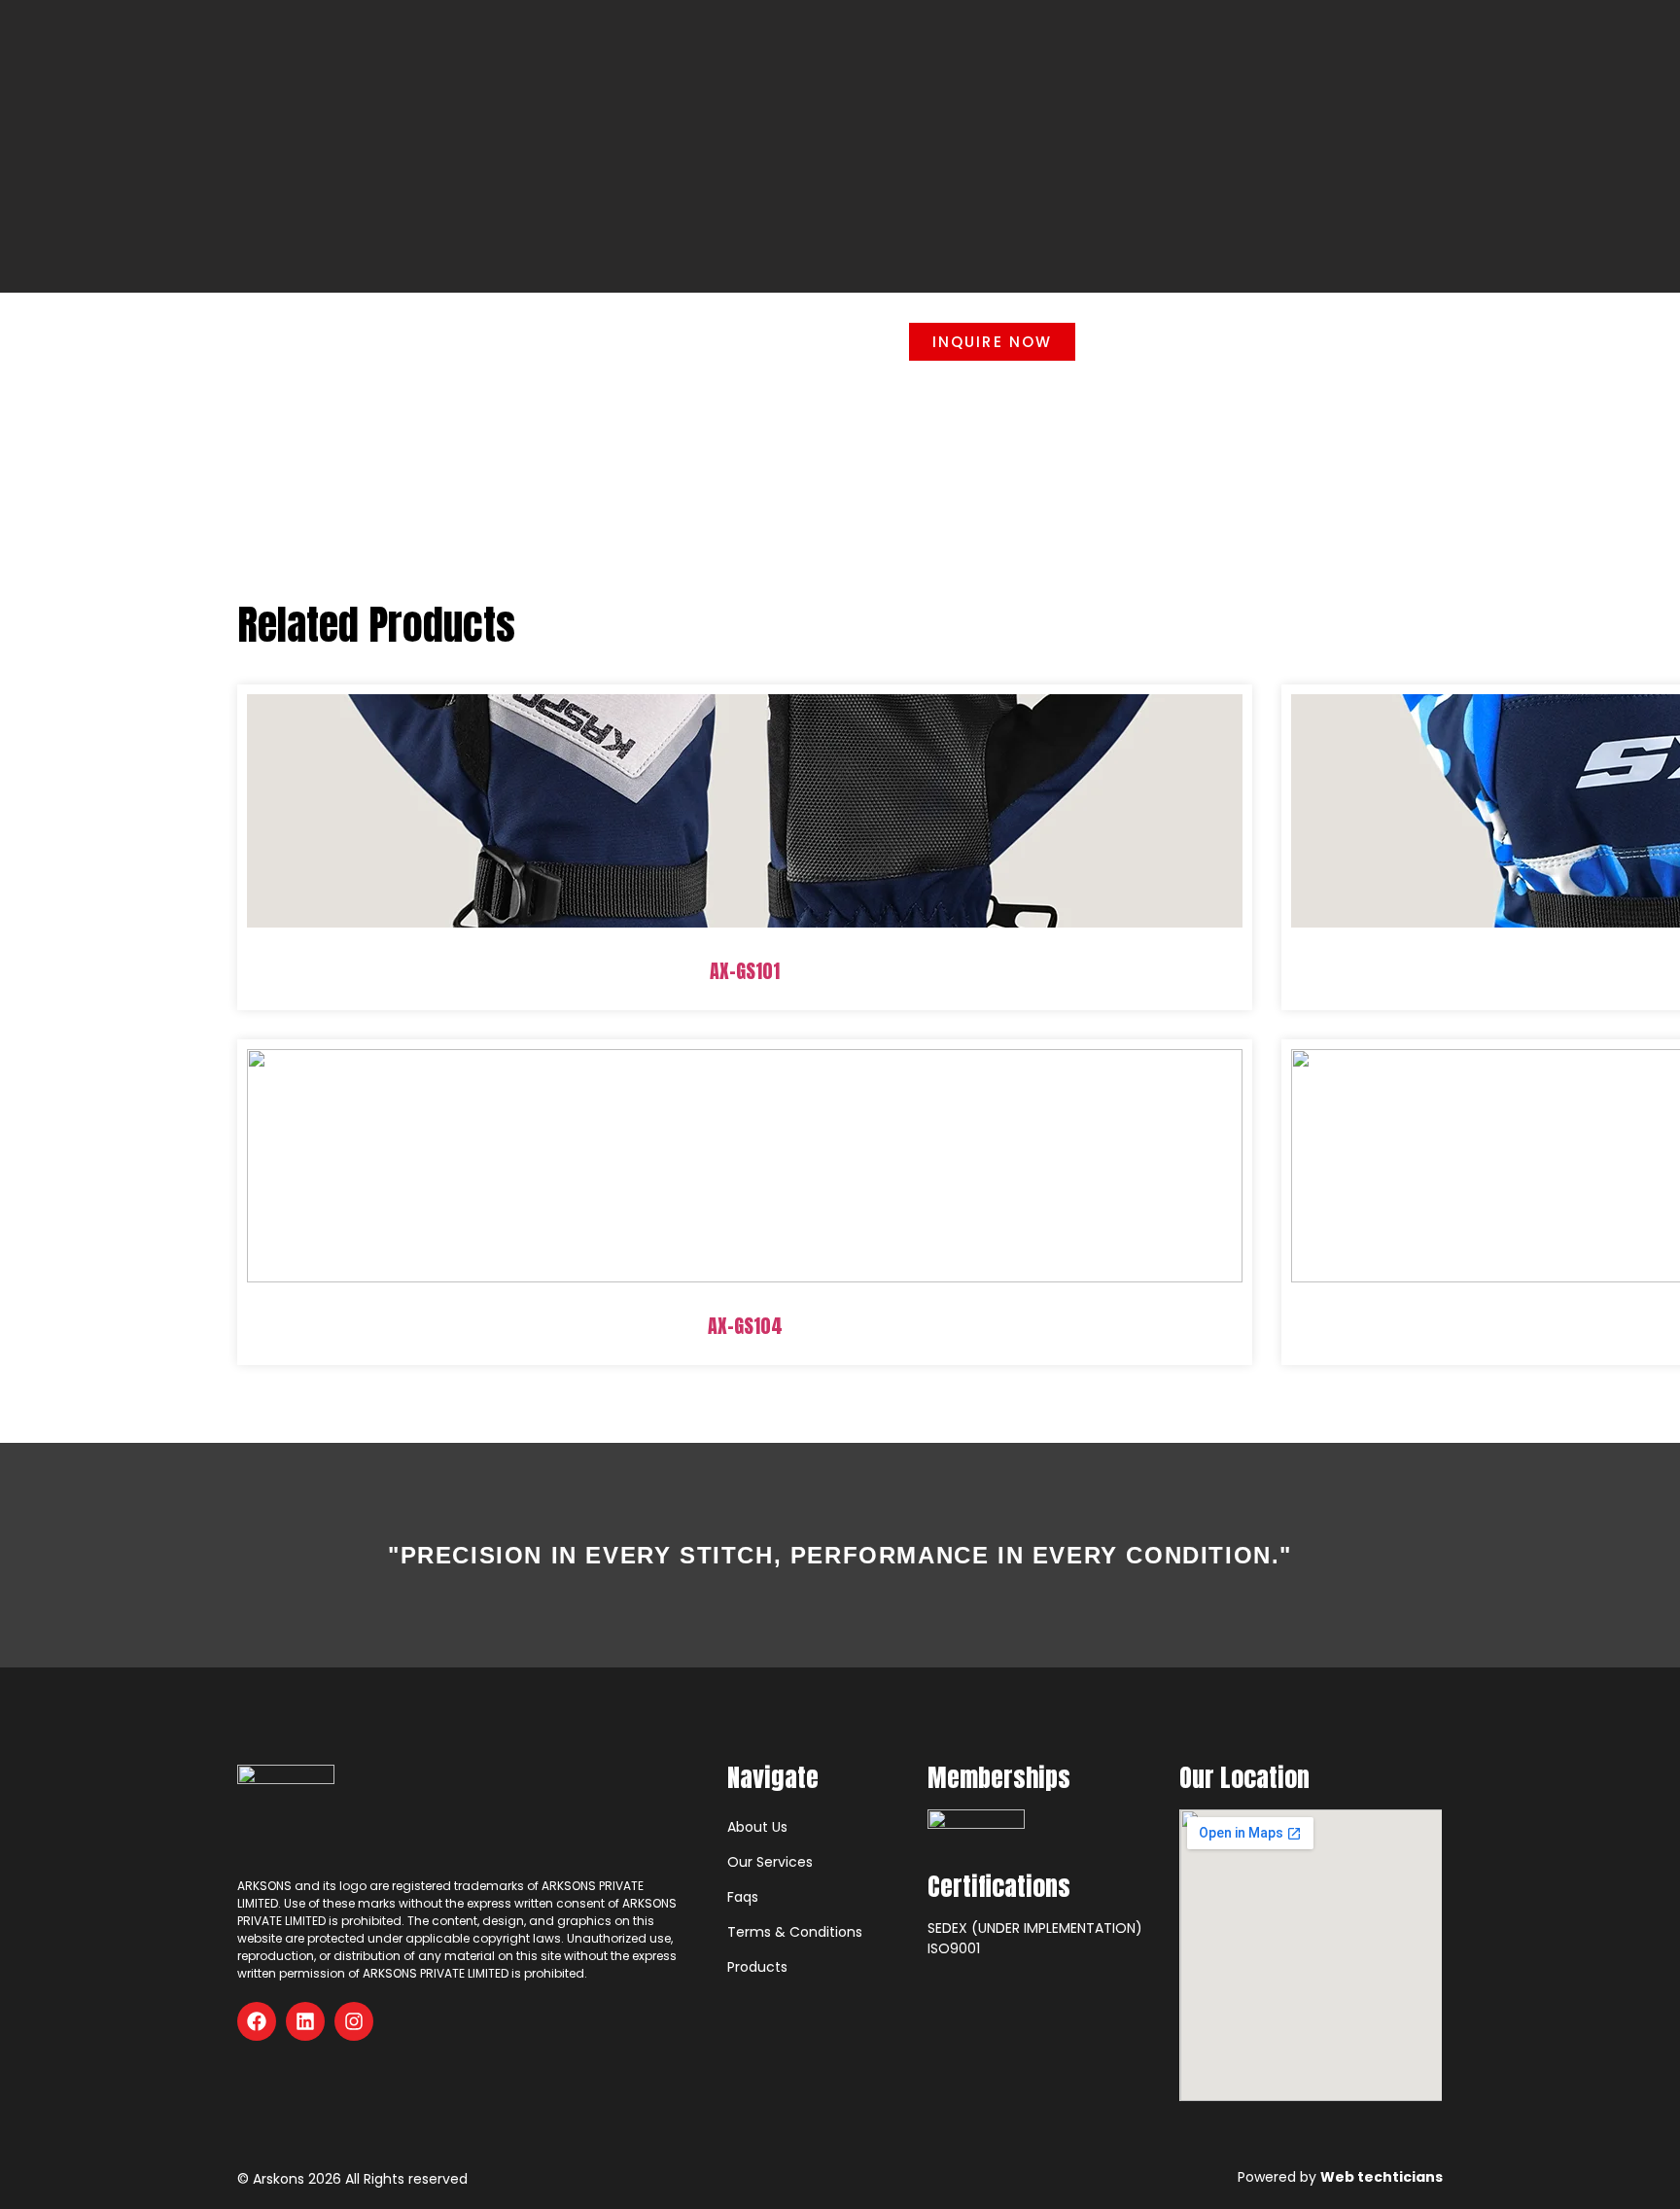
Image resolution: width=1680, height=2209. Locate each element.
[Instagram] (354, 2021)
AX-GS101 (745, 971)
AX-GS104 (745, 1326)
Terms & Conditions (795, 1932)
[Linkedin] (305, 2021)
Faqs (743, 1897)
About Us (757, 1827)
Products (757, 1967)
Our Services (770, 1862)
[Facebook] (257, 2021)
